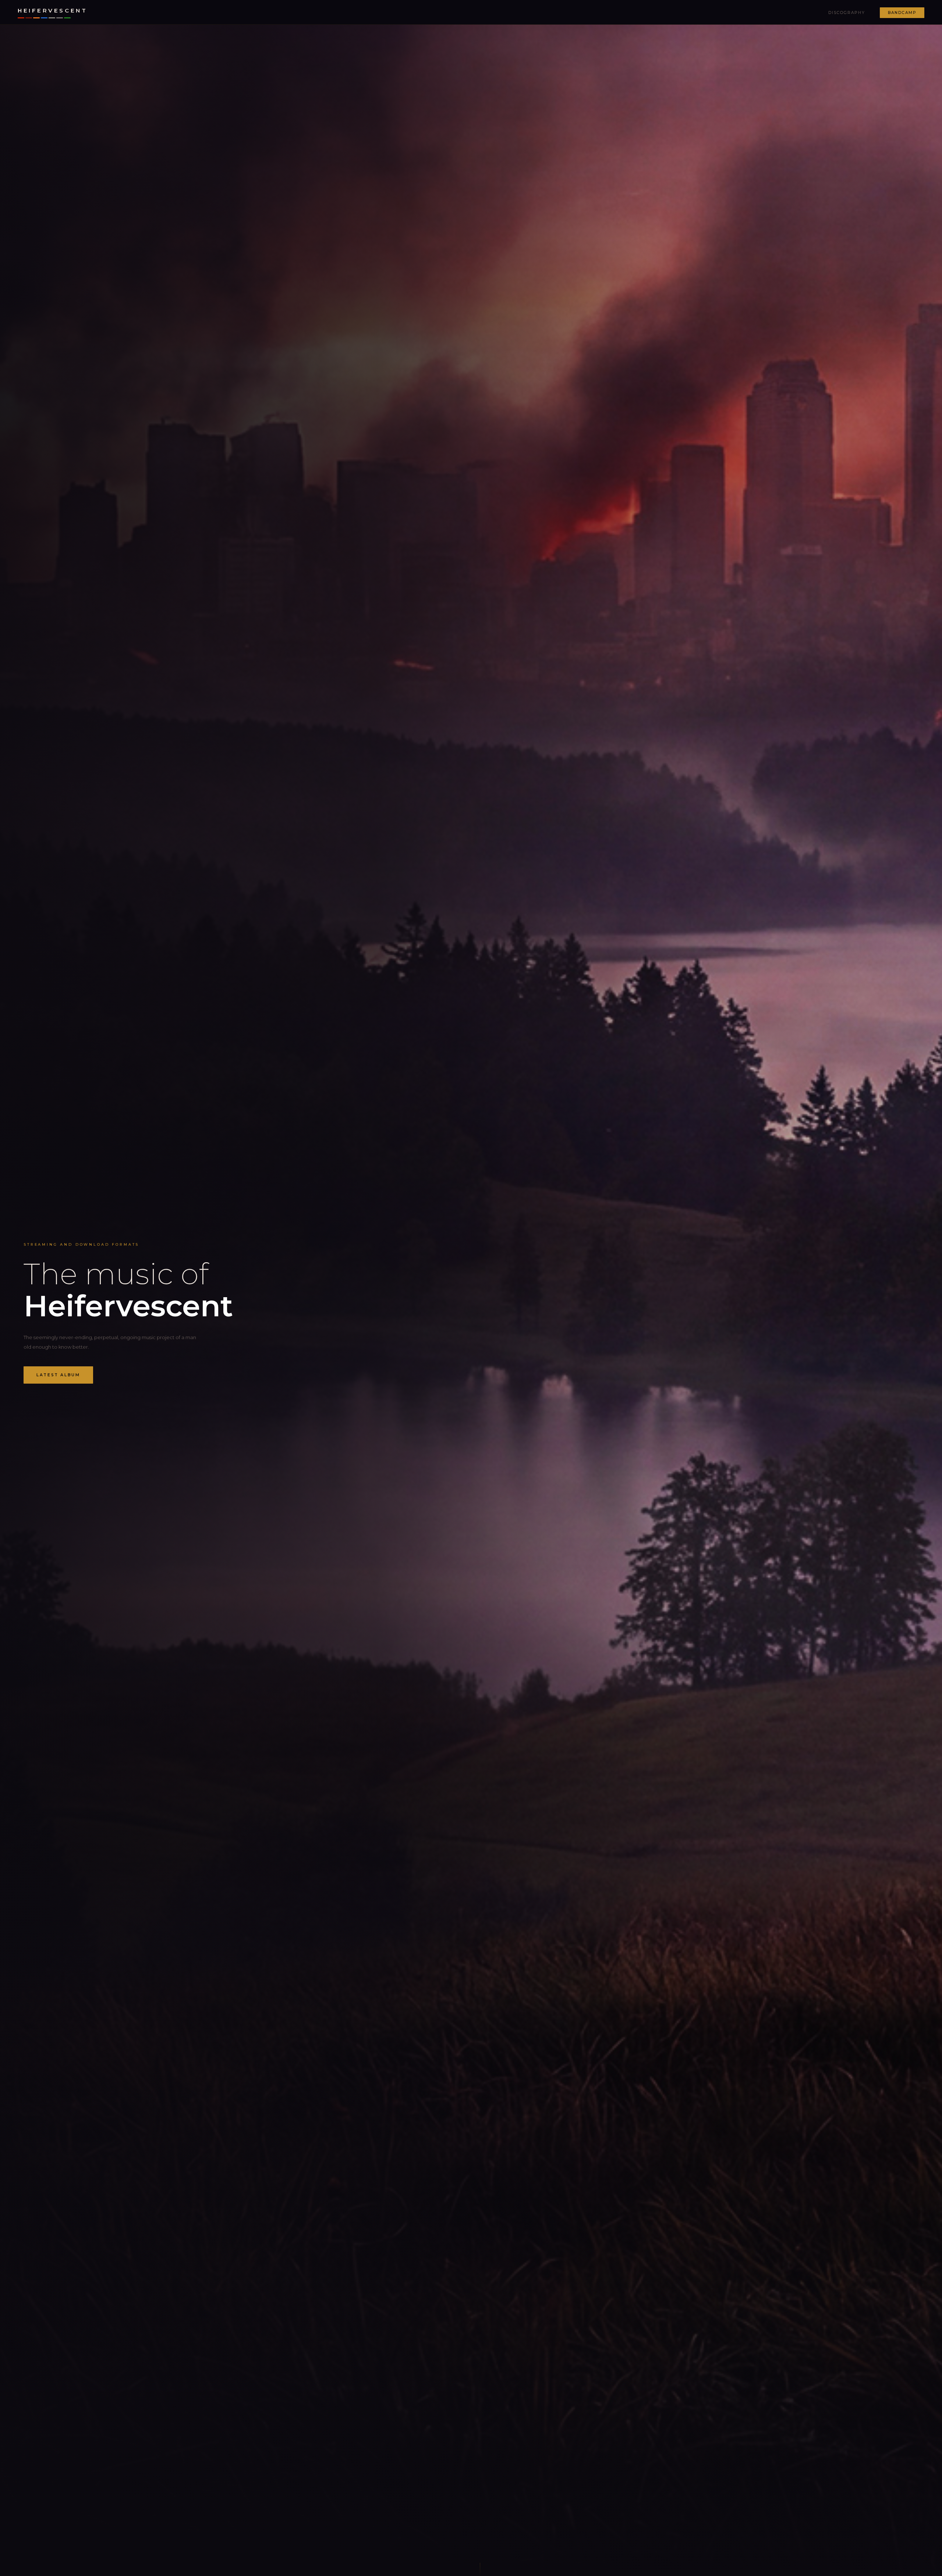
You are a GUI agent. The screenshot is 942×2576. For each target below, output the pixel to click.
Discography (847, 13)
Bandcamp (902, 13)
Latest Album (58, 1375)
